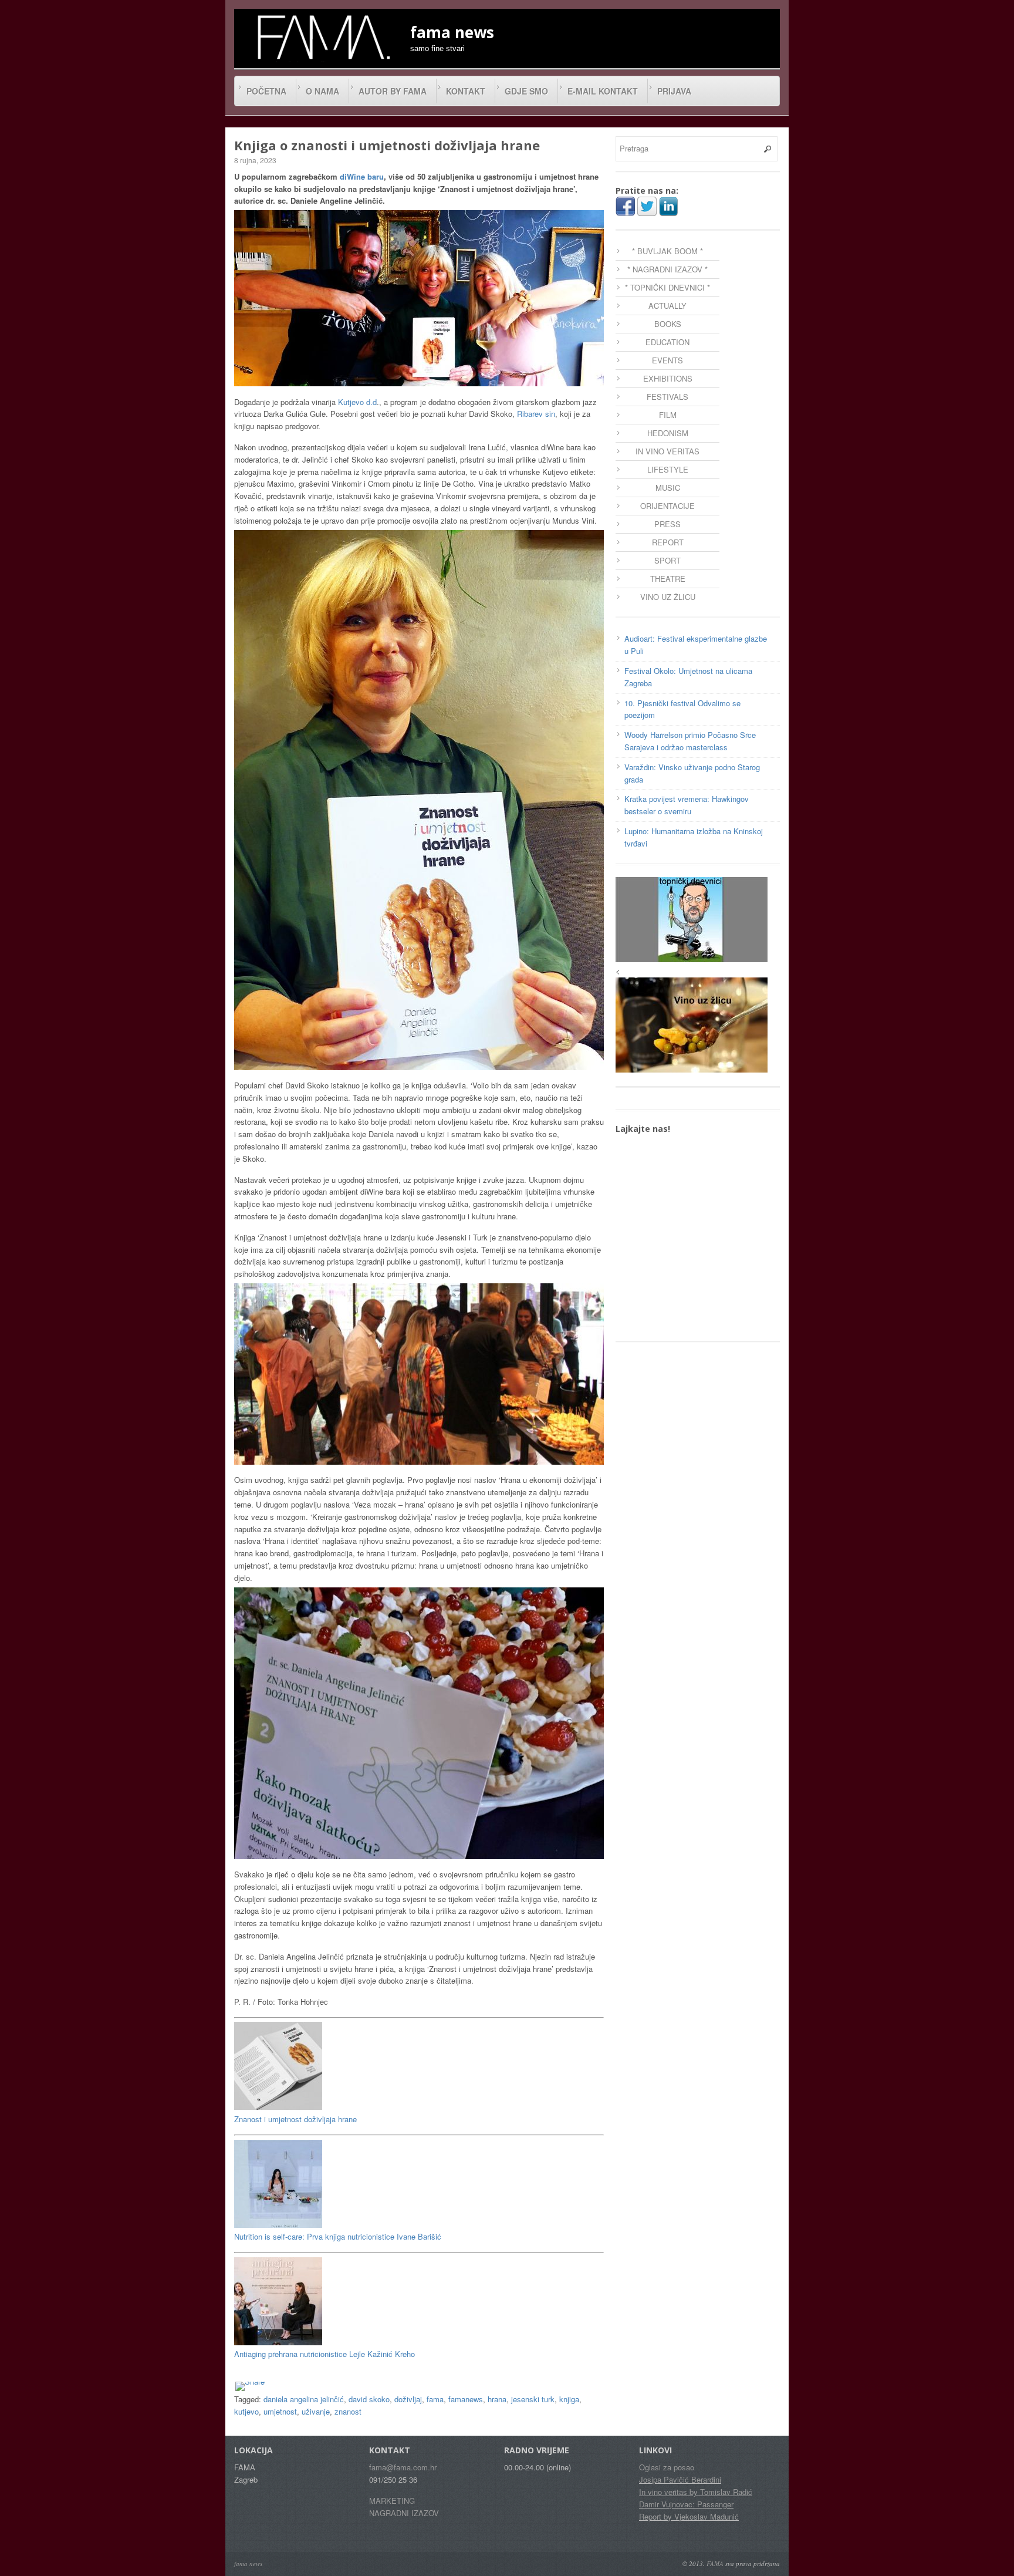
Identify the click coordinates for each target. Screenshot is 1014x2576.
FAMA (715, 2563)
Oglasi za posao (667, 2467)
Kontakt (466, 91)
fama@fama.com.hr (403, 2467)
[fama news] (322, 37)
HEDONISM (668, 433)
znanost (348, 2411)
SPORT (667, 560)
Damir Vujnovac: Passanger (686, 2504)
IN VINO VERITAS (667, 451)
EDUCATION (667, 342)
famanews (466, 2399)
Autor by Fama (393, 91)
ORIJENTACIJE (667, 506)
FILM (668, 415)
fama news (248, 2563)
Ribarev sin (536, 414)
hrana (497, 2399)
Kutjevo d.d (357, 402)
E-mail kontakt (603, 91)
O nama (322, 91)
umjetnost (280, 2411)
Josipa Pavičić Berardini (680, 2479)
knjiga (569, 2399)
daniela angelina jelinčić (304, 2399)
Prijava (674, 91)
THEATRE (668, 579)
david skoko (369, 2399)
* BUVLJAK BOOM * (667, 251)
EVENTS (667, 360)
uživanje (316, 2411)
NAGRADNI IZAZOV (404, 2513)
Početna (266, 91)
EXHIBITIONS (668, 378)
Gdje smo (526, 91)
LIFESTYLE (668, 469)
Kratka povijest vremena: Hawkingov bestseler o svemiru (687, 805)
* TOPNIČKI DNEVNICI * (667, 287)
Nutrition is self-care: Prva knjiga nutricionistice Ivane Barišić (338, 2236)
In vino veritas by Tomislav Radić (696, 2492)
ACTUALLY (667, 306)
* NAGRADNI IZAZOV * (667, 269)
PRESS (667, 524)
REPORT (668, 542)
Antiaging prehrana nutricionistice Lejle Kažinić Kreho (325, 2354)
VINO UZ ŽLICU (668, 597)
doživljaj (408, 2399)
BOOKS (668, 324)
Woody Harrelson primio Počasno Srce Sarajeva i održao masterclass (690, 741)
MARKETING (392, 2501)
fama (435, 2399)
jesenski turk (533, 2399)
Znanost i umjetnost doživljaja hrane (295, 2119)
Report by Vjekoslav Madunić (689, 2516)
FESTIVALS (667, 397)
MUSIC (668, 488)
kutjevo (246, 2411)
